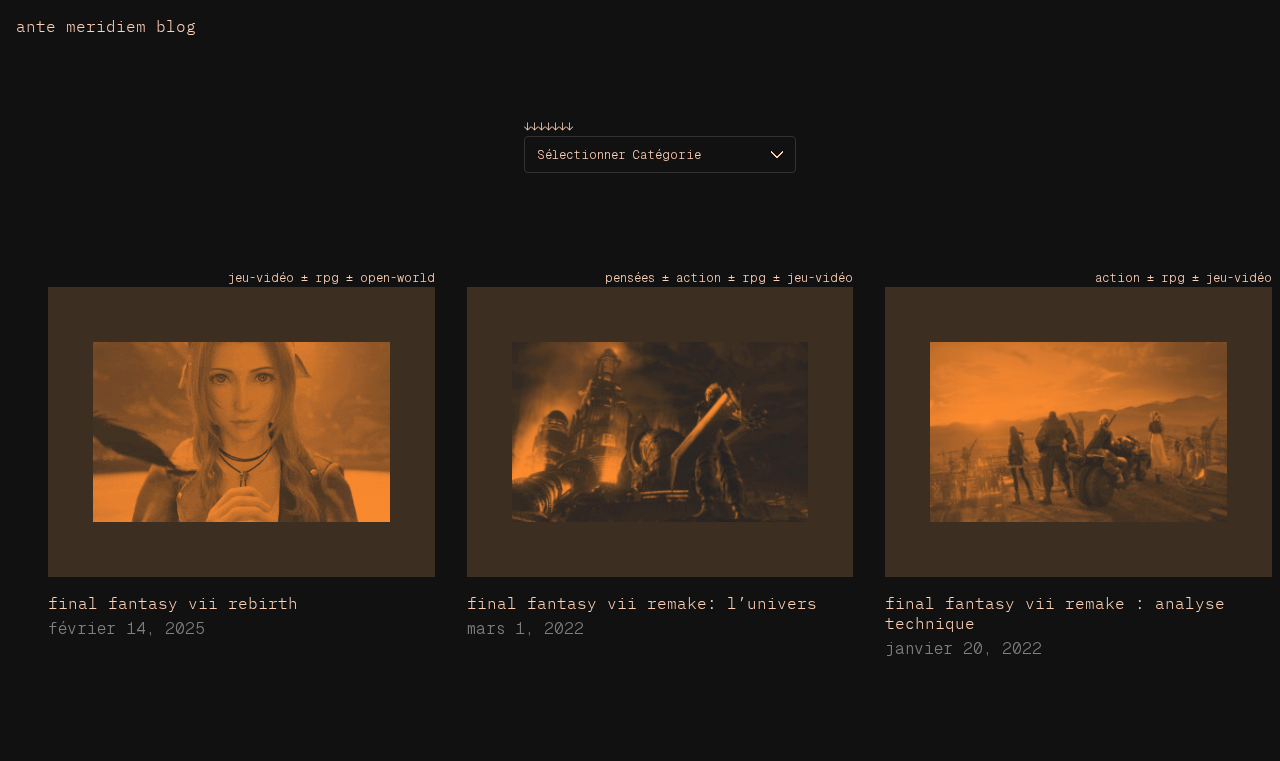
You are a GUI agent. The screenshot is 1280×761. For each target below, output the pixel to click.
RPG (327, 278)
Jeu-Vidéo (261, 278)
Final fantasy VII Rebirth (173, 603)
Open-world (397, 278)
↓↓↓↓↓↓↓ (548, 127)
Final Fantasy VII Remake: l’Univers (642, 603)
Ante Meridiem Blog (106, 26)
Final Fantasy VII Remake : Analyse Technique (1055, 613)
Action (698, 278)
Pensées (630, 278)
